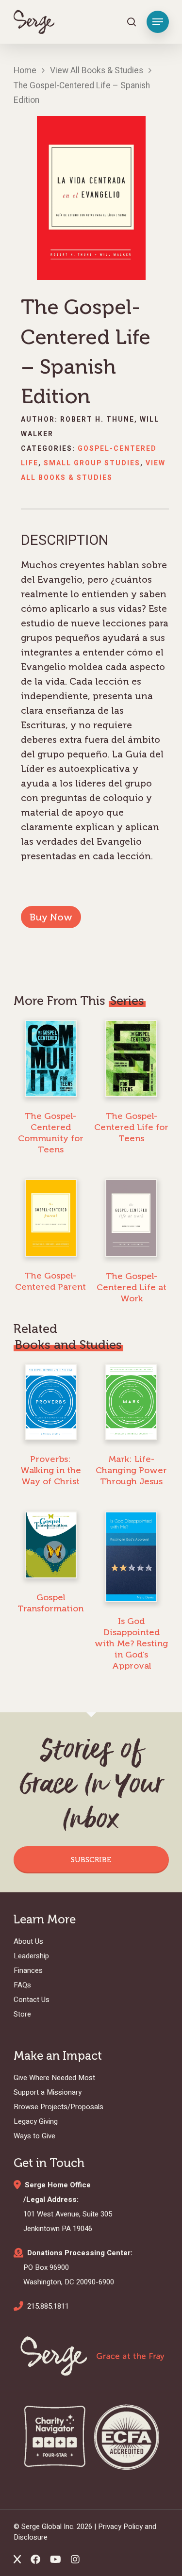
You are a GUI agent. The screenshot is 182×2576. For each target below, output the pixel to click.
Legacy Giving (36, 2121)
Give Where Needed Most (54, 2078)
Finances (28, 1970)
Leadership (31, 1956)
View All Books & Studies (97, 71)
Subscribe (91, 1860)
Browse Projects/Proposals (58, 2107)
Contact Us (32, 2000)
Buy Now (51, 917)
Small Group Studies (92, 463)
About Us (28, 1941)
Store (22, 2014)
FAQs (22, 1985)
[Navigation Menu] (158, 22)
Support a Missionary (48, 2092)
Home (25, 71)
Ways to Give (34, 2136)
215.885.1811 (48, 2306)
